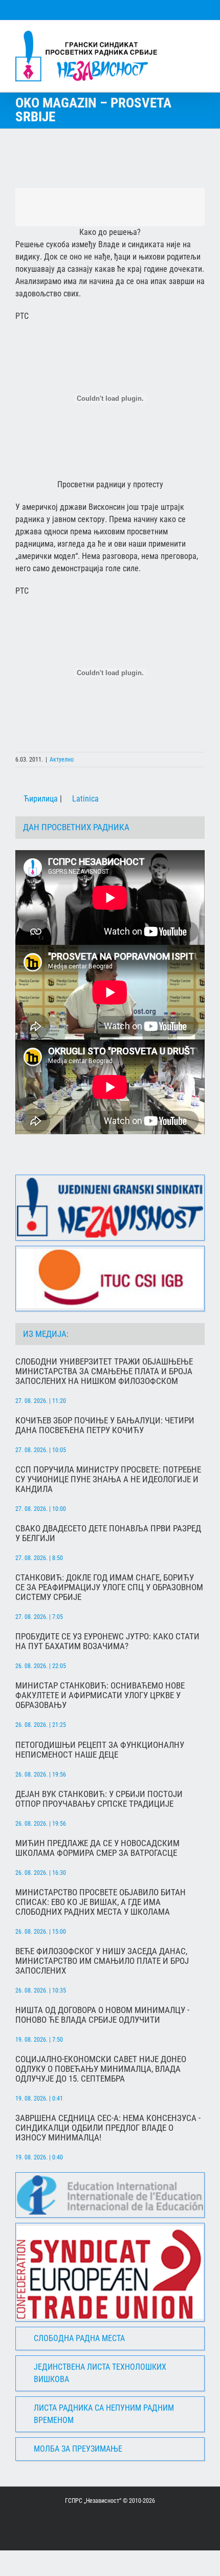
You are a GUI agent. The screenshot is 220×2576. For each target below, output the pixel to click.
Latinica (84, 799)
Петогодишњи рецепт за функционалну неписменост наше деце (100, 1750)
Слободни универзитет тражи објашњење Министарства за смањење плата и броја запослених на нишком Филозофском (104, 1371)
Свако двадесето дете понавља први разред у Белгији (108, 1533)
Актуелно (62, 760)
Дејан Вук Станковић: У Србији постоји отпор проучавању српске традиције (99, 1799)
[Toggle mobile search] (182, 36)
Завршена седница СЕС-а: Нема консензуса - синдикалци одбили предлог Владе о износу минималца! (108, 2128)
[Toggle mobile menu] (201, 36)
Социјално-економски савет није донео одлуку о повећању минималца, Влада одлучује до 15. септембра (101, 2069)
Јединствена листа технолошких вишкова (100, 2373)
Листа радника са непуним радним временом (104, 2414)
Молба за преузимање (78, 2449)
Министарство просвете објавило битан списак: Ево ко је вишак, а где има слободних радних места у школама (101, 1902)
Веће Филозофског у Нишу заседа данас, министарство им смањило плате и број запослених (102, 1961)
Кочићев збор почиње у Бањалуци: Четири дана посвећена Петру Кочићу (105, 1425)
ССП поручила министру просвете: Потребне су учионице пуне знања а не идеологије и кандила (108, 1479)
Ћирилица (40, 799)
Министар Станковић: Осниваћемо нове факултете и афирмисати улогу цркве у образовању (100, 1695)
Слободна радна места (79, 2338)
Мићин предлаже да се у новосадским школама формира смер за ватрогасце (97, 1848)
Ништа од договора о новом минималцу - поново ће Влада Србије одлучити (102, 2015)
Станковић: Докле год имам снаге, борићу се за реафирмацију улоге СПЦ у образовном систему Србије (109, 1587)
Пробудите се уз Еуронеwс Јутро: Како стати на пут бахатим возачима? (107, 1641)
